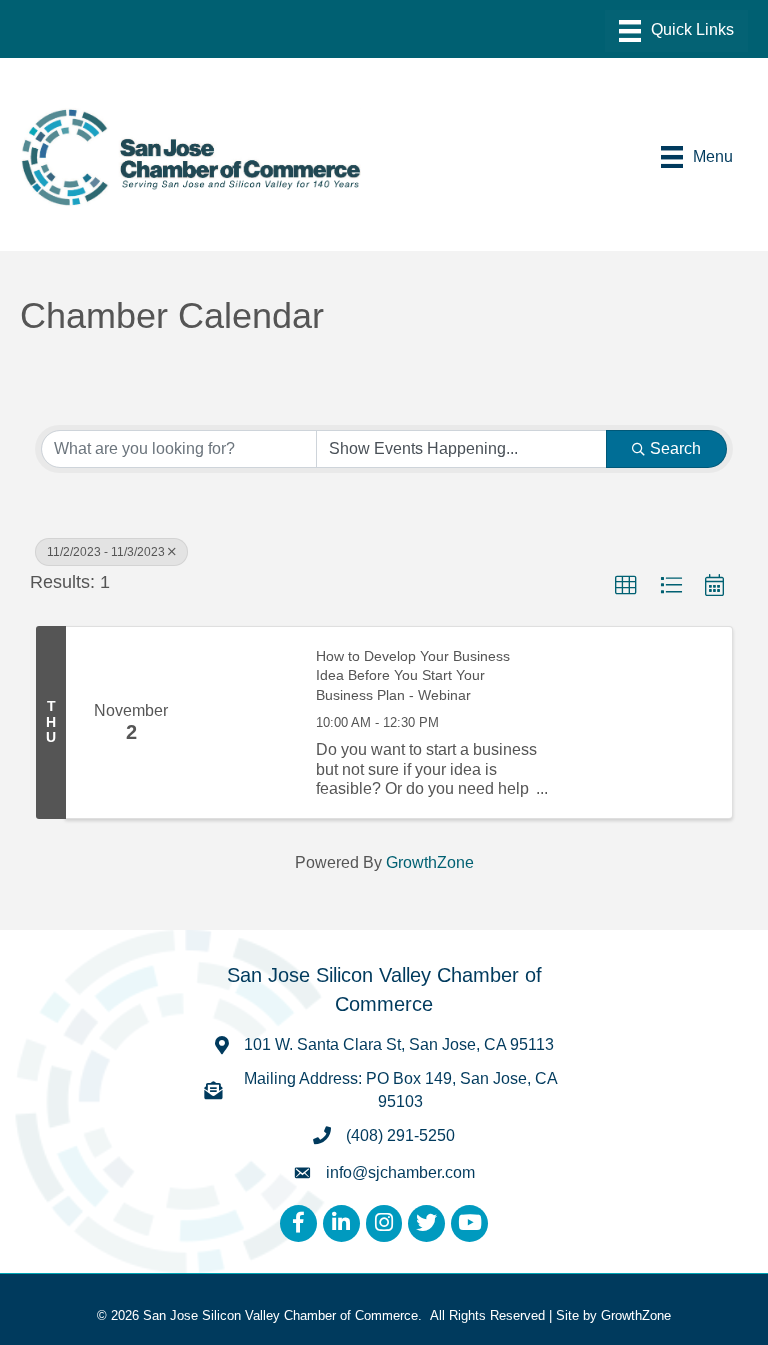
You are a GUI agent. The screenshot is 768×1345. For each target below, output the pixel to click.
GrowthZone (430, 862)
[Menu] (676, 31)
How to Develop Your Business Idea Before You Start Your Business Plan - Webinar (413, 675)
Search (675, 448)
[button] (626, 586)
